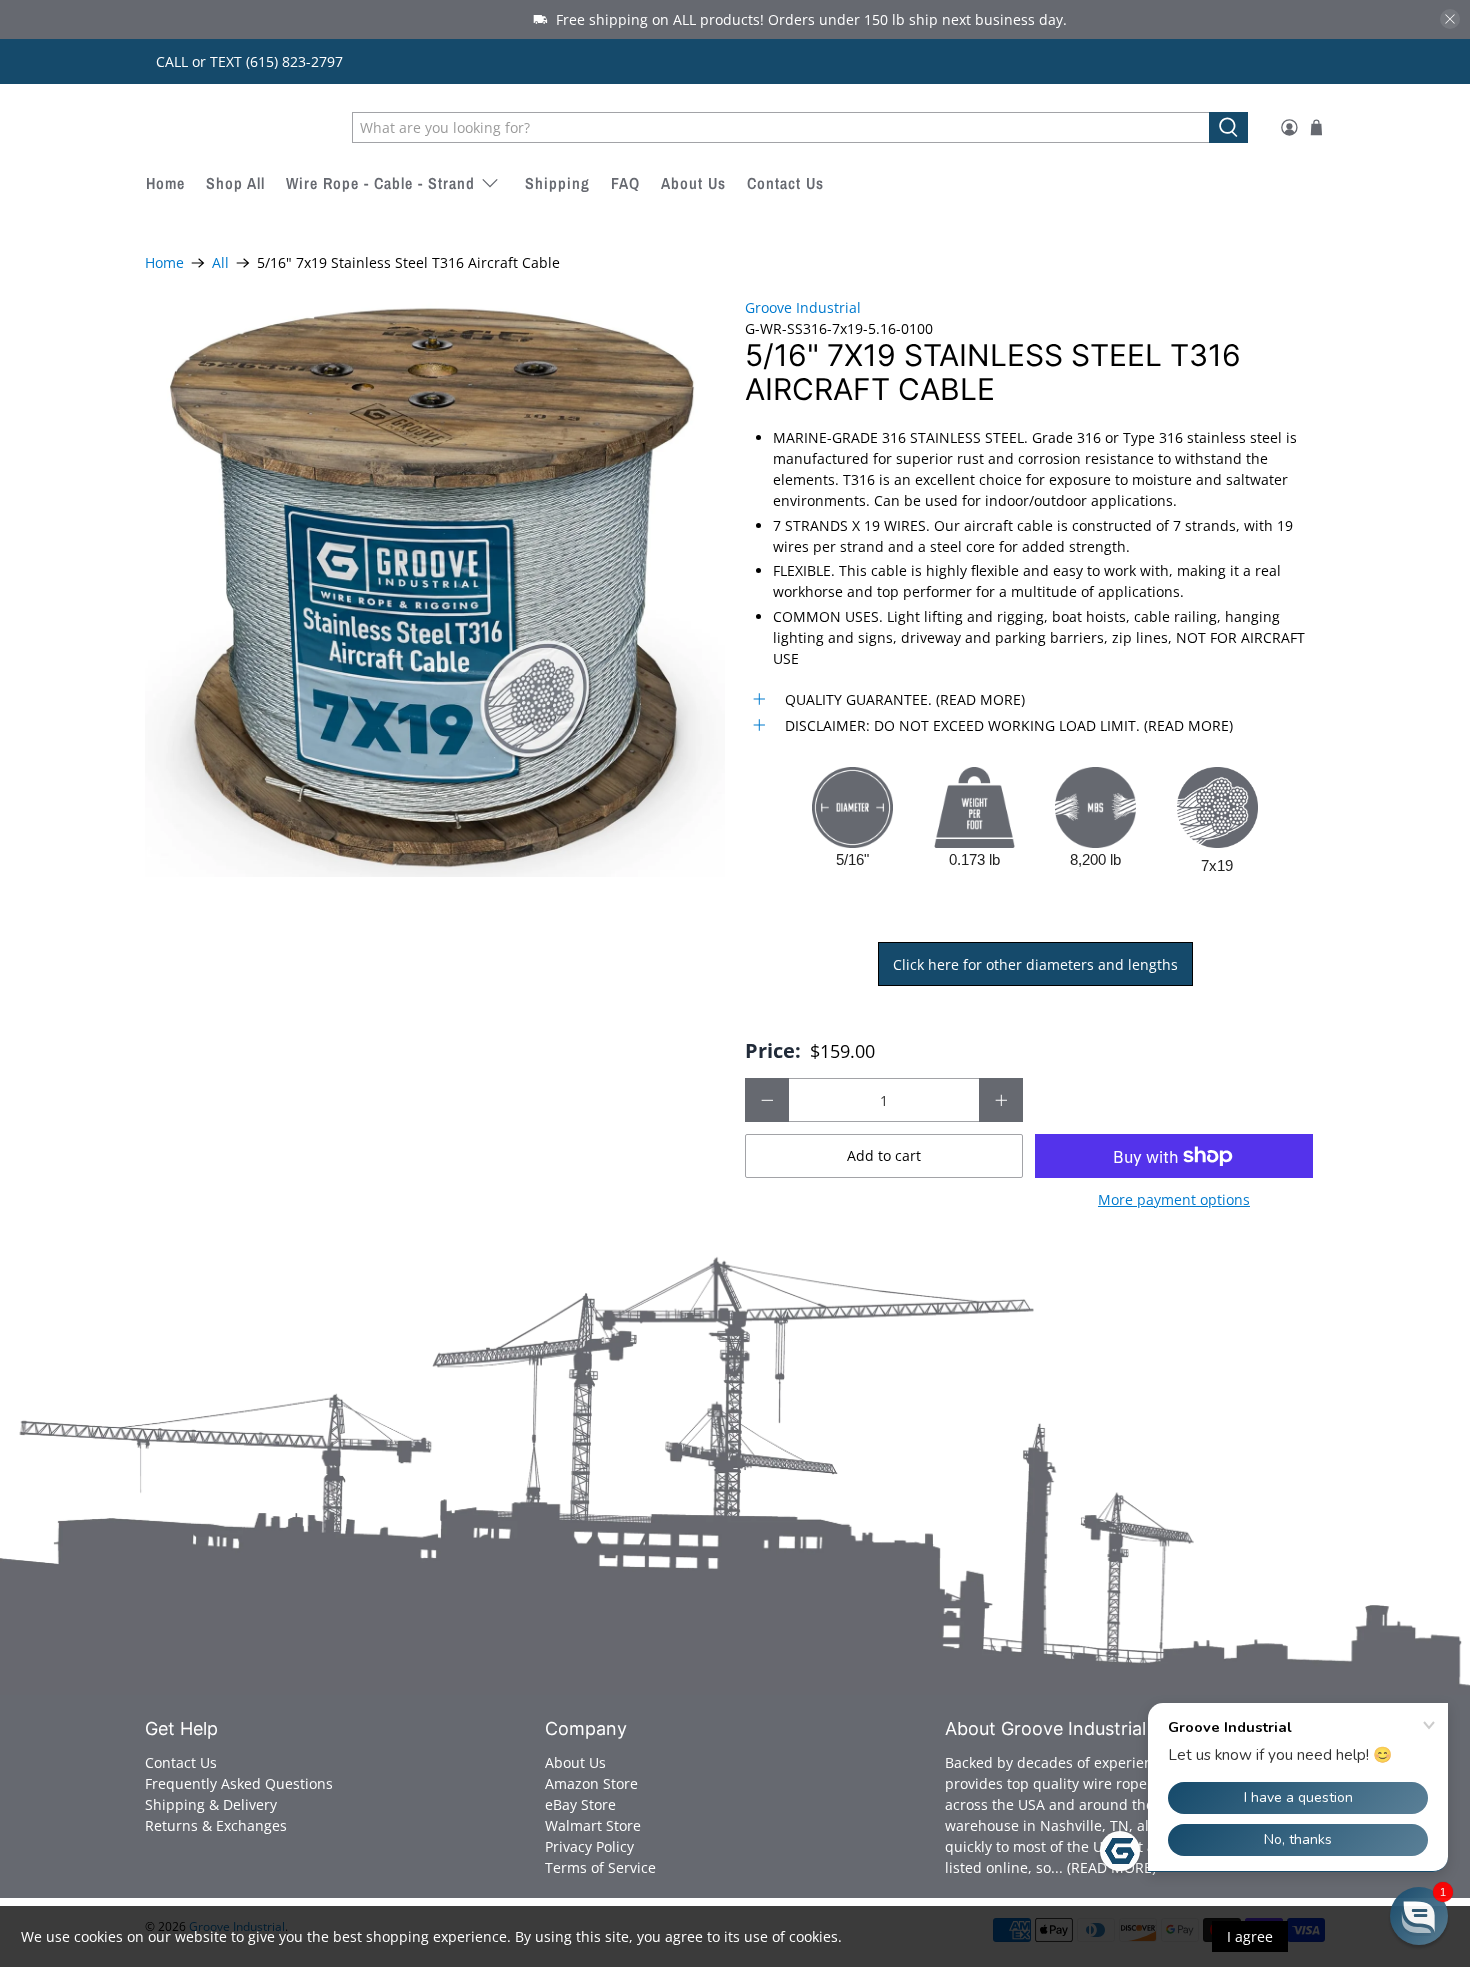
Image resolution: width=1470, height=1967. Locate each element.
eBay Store (580, 1804)
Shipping (557, 183)
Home (165, 183)
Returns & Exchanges (216, 1825)
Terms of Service (600, 1867)
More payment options (1174, 1200)
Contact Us (785, 183)
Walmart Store (593, 1825)
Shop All (235, 183)
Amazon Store (591, 1783)
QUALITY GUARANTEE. (858, 699)
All (220, 263)
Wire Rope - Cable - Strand (380, 183)
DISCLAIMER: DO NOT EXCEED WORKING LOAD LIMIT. (962, 725)
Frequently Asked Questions (239, 1783)
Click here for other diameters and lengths (1035, 964)
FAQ (625, 183)
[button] (1419, 1916)
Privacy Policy (589, 1846)
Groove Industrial (235, 126)
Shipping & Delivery (211, 1804)
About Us (693, 183)
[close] (1450, 19)
